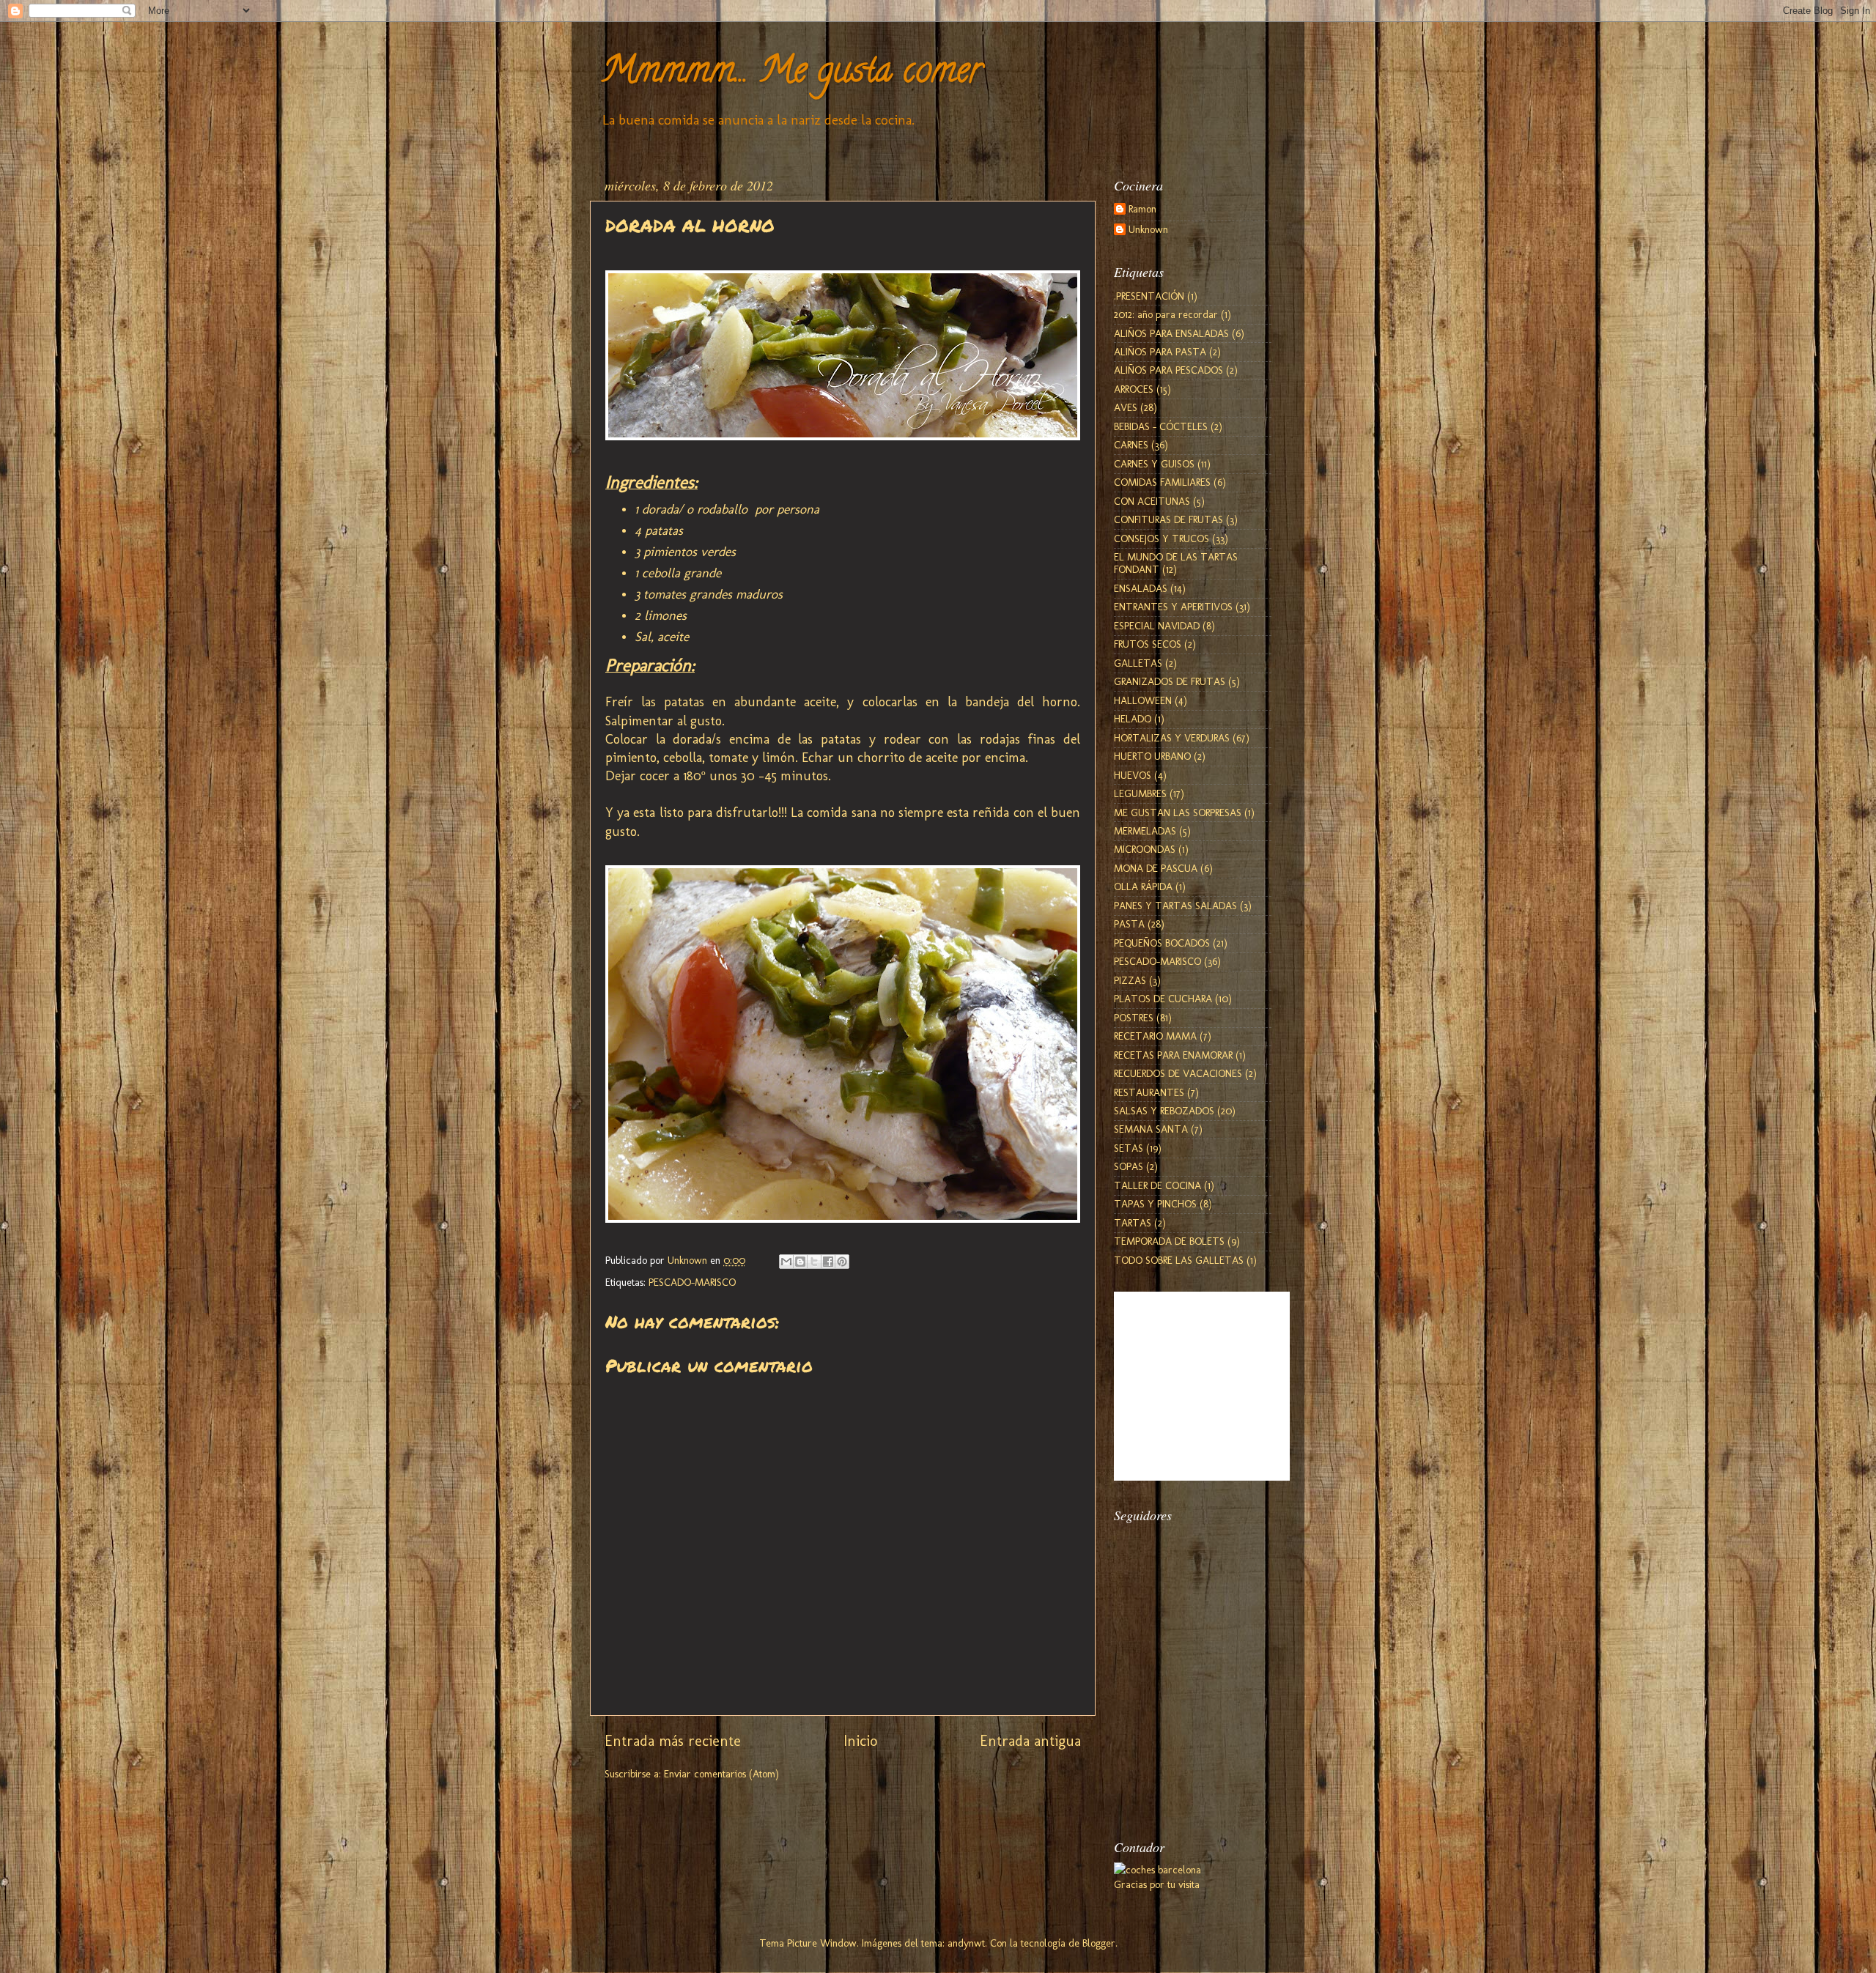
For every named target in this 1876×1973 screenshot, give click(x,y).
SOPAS (1129, 1166)
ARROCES (1134, 389)
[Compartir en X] (814, 1262)
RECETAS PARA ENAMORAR (1173, 1055)
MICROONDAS (1145, 849)
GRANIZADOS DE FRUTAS (1170, 681)
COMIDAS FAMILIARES (1162, 482)
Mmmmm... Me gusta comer (791, 74)
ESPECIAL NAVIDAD (1157, 626)
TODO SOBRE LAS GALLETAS (1179, 1260)
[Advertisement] (1187, 1739)
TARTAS (1133, 1223)
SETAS (1129, 1148)
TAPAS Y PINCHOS (1155, 1204)
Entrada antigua (1030, 1741)
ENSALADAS (1141, 588)
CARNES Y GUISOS (1154, 464)
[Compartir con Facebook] (828, 1262)
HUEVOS (1133, 775)
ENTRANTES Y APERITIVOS (1173, 607)
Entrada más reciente (673, 1741)
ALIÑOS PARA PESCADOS (1168, 370)
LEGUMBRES (1140, 793)
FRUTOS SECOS (1148, 644)
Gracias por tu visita (1157, 1884)
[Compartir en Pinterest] (842, 1262)
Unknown (1148, 230)
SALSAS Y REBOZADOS (1164, 1111)
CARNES (1131, 445)
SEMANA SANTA (1151, 1129)
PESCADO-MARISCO (692, 1282)
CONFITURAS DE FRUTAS (1168, 519)
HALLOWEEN (1143, 700)
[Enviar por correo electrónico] (786, 1262)
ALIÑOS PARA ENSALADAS (1171, 333)
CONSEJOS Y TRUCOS (1162, 538)
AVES (1126, 407)
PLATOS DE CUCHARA (1163, 999)
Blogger (1099, 1943)
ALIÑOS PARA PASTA (1160, 352)
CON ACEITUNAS (1152, 501)
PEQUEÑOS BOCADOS (1162, 943)
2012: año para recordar (1166, 314)
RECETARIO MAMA (1155, 1036)
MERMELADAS (1145, 831)
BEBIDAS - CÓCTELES (1161, 426)
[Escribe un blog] (800, 1262)
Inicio (860, 1741)
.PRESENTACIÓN (1149, 296)
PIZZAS (1130, 980)
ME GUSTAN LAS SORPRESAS (1178, 812)
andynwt (966, 1943)
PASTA (1129, 924)
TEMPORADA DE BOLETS (1169, 1241)
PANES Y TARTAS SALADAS (1175, 906)
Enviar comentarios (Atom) (721, 1774)
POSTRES (1134, 1018)
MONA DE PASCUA (1156, 868)
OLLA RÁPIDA (1143, 886)
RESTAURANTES (1149, 1092)
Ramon (1142, 209)
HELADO (1133, 719)
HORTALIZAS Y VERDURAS (1172, 738)
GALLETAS (1138, 663)
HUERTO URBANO (1152, 756)
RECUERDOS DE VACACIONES (1178, 1073)
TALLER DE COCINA (1157, 1185)
